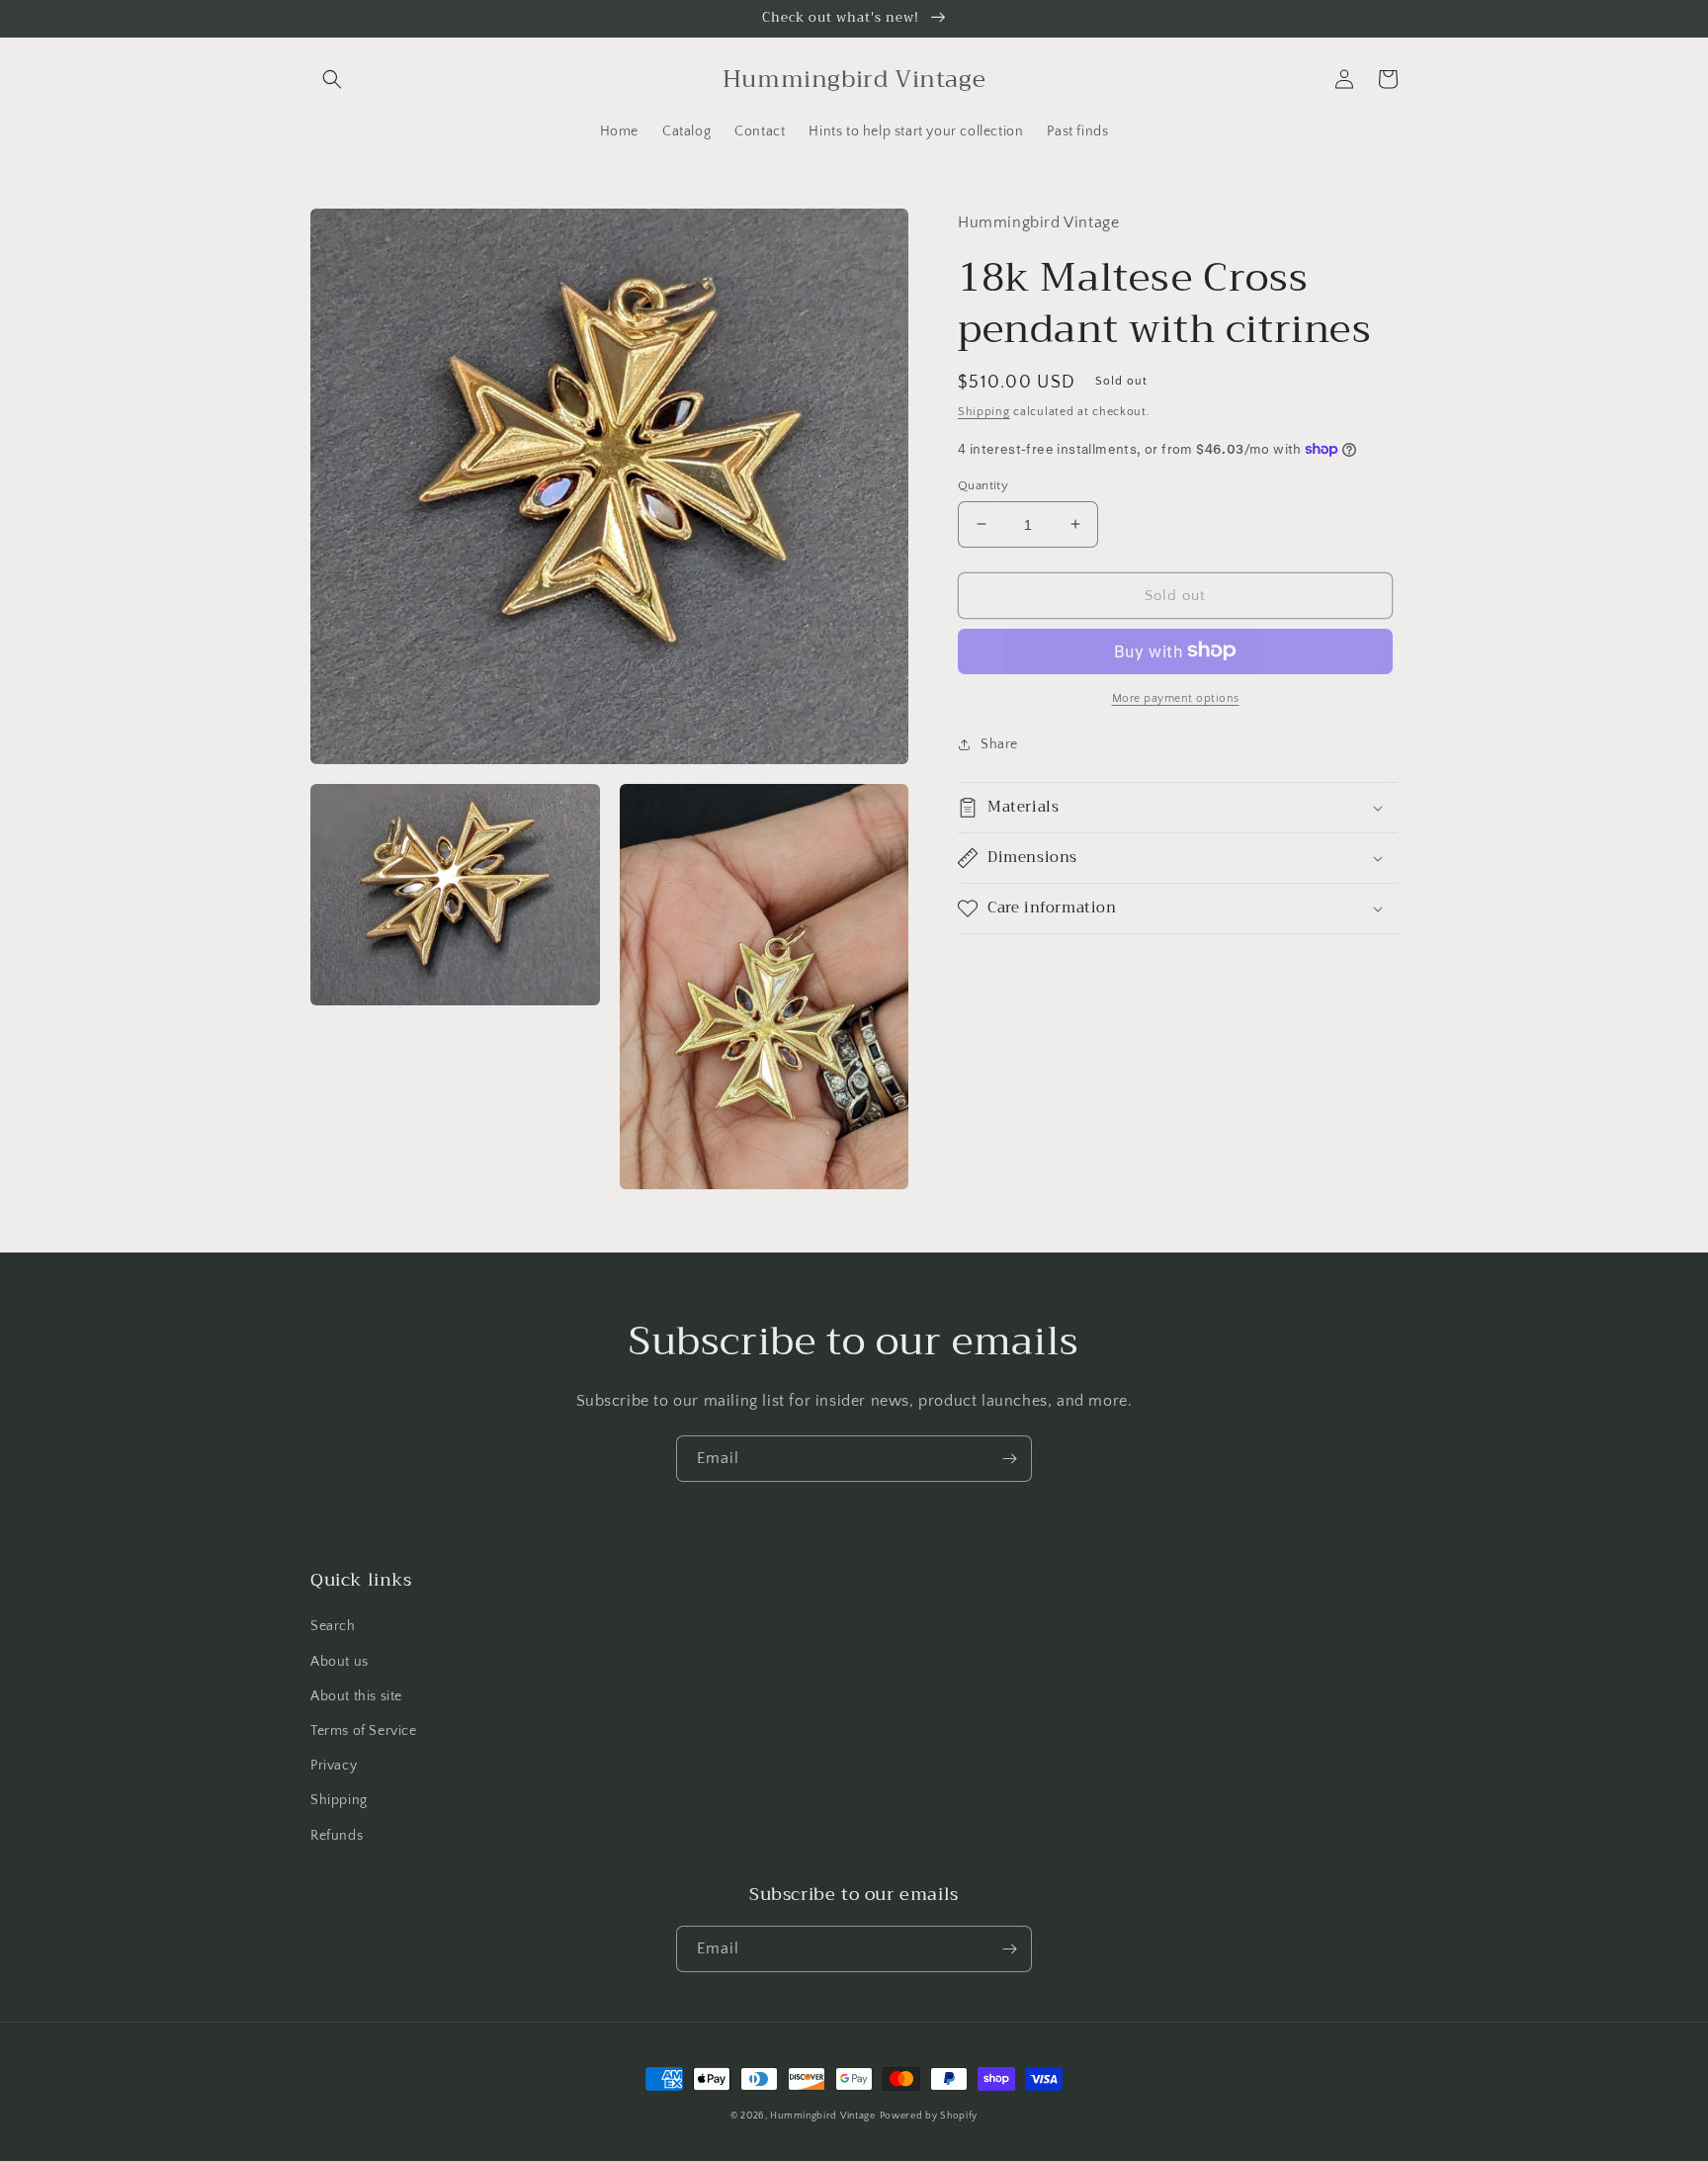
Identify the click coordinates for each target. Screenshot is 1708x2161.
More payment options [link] (1176, 697)
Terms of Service (364, 1731)
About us (340, 1662)
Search (333, 1626)
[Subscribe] (1009, 1459)
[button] (332, 79)
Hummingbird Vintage (822, 2116)
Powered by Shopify (929, 2116)
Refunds (337, 1836)
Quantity (983, 484)
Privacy (334, 1766)
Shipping (984, 411)
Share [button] (999, 743)
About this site (356, 1696)
